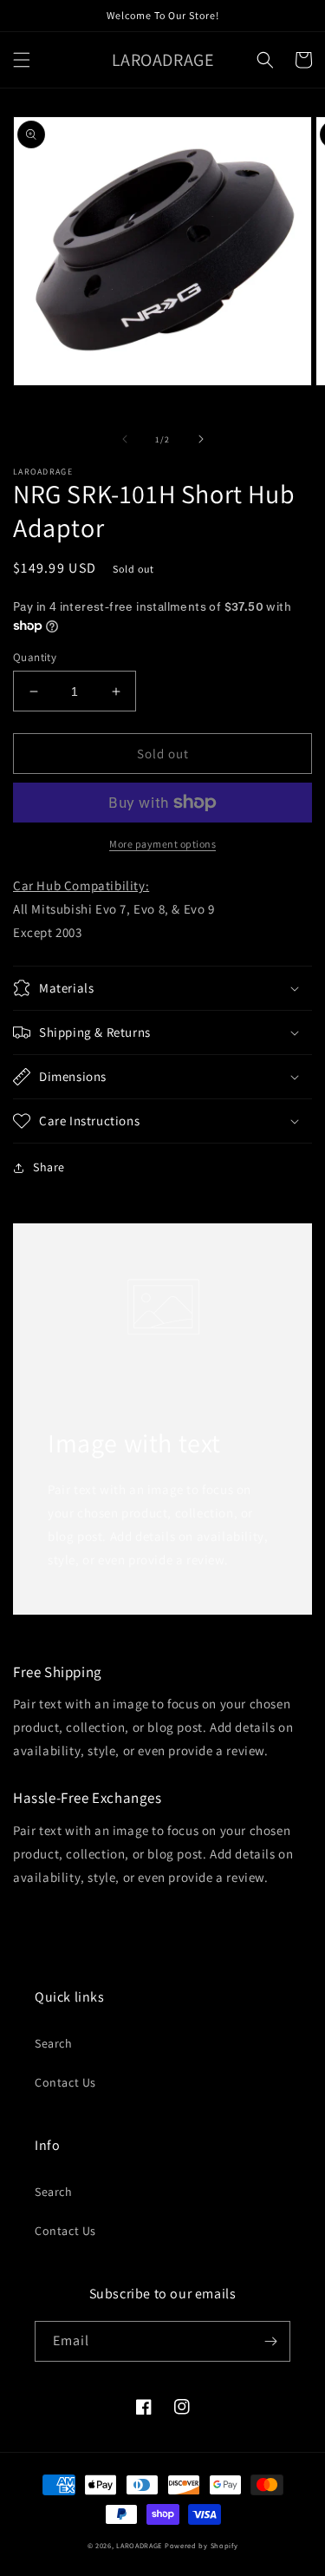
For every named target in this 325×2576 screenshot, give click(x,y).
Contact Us (65, 2082)
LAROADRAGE (139, 2545)
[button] (22, 60)
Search (54, 2043)
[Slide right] (201, 439)
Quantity (35, 657)
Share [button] (49, 1167)
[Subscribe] (270, 2341)
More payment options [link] (162, 844)
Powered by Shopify (201, 2545)
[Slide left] (125, 439)
